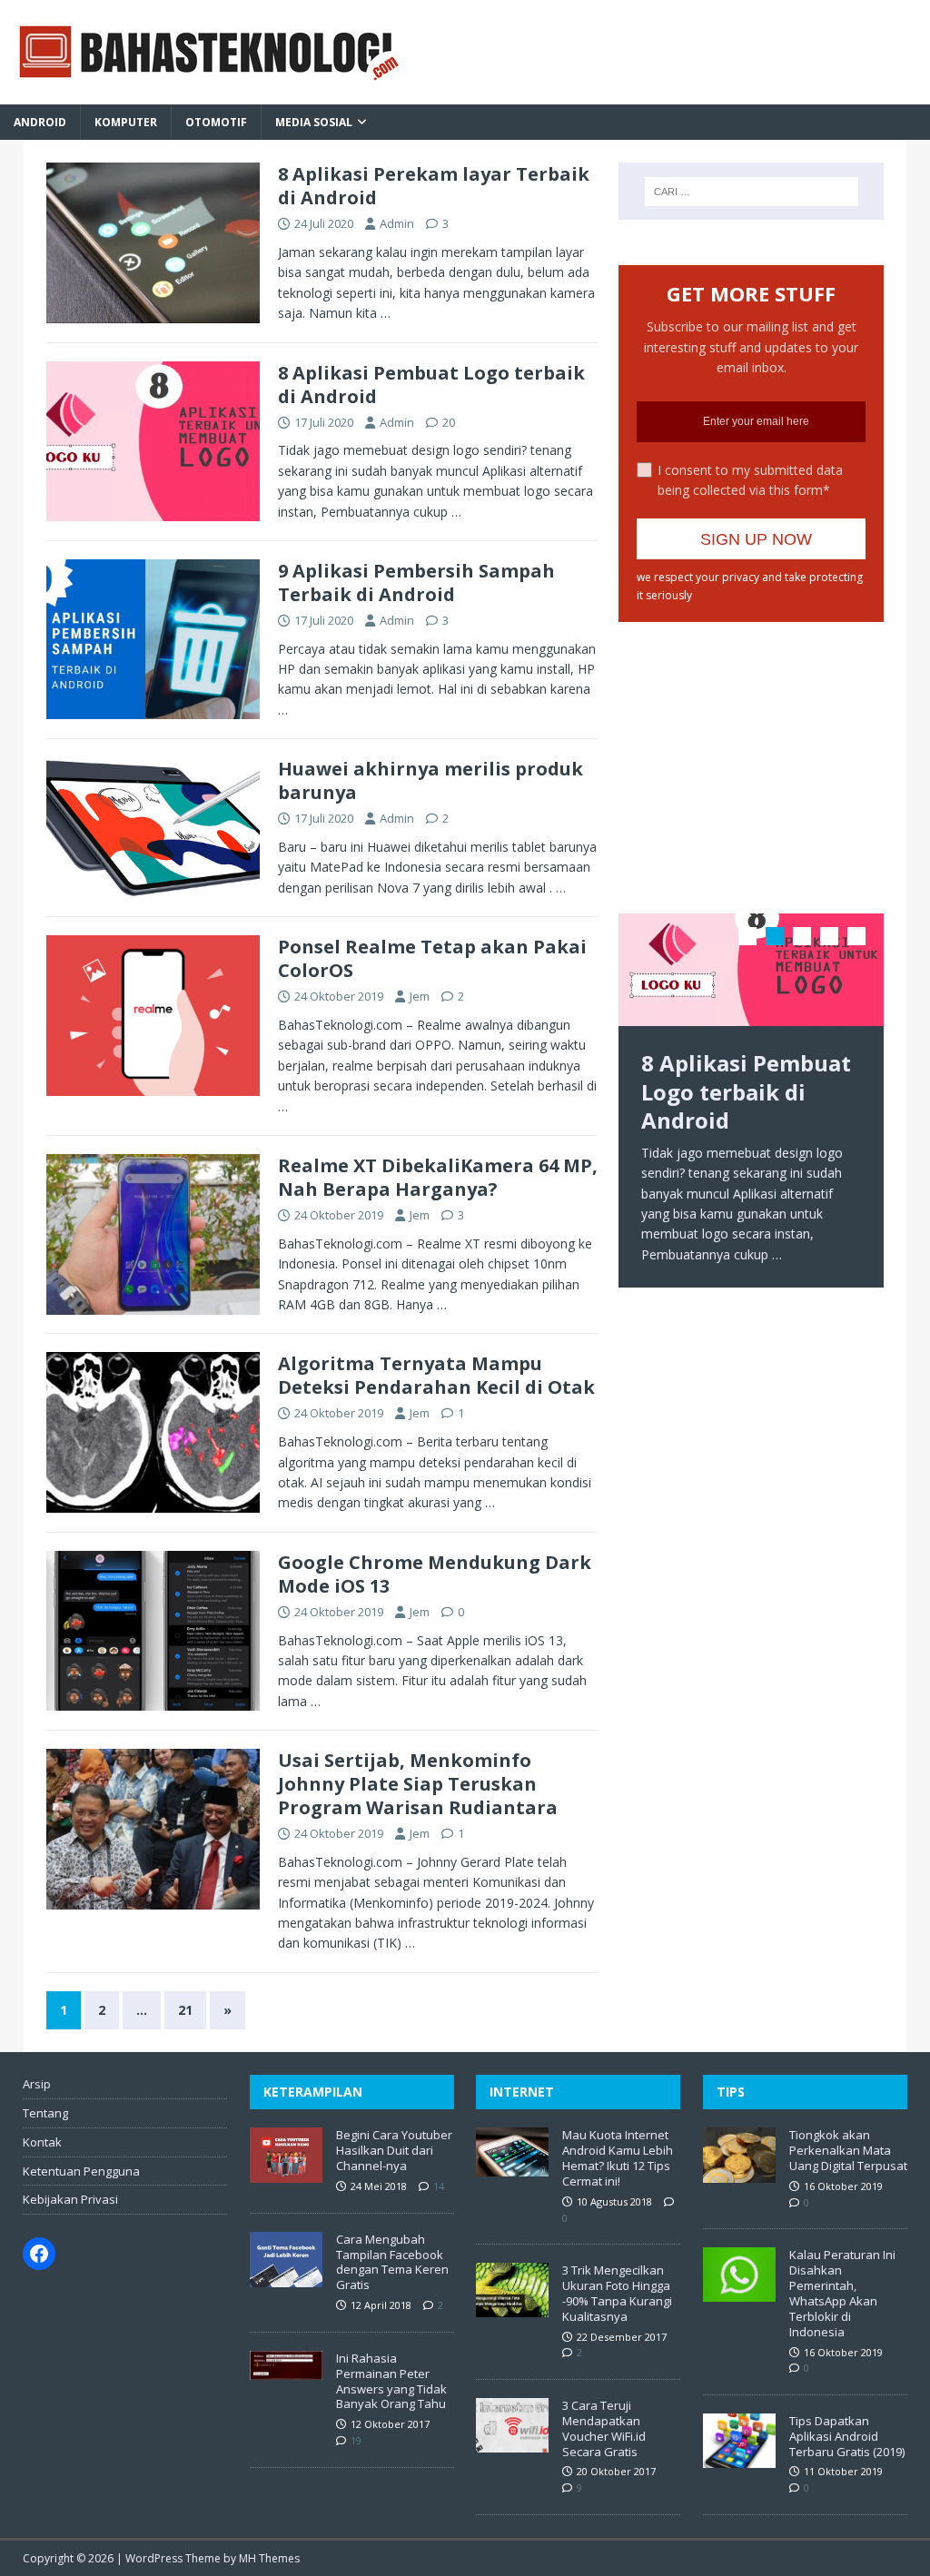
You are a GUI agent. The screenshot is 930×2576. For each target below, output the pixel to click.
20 (449, 422)
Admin (397, 223)
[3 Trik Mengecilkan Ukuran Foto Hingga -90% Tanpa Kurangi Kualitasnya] (512, 2307)
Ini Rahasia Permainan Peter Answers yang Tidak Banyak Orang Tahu (391, 2381)
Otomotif (216, 122)
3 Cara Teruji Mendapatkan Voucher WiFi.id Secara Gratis (604, 2428)
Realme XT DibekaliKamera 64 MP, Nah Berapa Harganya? (438, 1177)
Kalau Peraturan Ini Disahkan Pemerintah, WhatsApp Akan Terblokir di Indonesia (842, 2293)
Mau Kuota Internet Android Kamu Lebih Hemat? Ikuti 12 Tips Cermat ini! (618, 2158)
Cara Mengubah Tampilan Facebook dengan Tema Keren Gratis (392, 2262)
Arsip (37, 2084)
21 (185, 2010)
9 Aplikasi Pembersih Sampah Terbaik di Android (416, 582)
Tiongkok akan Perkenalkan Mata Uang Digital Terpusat (848, 2150)
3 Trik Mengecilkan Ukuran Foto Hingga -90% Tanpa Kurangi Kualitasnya (617, 2293)
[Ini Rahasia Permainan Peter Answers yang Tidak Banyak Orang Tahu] (286, 2370)
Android (40, 122)
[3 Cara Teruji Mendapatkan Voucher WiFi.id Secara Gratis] (512, 2443)
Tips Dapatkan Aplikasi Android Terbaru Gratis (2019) (847, 2436)
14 (439, 2186)
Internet (522, 2092)
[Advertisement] (764, 754)
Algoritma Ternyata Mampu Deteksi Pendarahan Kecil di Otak (436, 1375)
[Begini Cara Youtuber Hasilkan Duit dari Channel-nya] (286, 2174)
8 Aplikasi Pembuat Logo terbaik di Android (431, 385)
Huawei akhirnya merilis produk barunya (430, 780)
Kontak (42, 2142)
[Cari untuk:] (752, 192)
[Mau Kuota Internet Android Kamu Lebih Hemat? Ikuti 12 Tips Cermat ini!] (512, 2166)
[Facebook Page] (39, 2254)
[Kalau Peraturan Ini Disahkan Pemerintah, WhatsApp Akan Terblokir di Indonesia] (739, 2293)
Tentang (45, 2113)
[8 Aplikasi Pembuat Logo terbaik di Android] (751, 970)
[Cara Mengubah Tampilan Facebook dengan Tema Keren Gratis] (286, 2277)
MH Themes (269, 2558)
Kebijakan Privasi (70, 2199)
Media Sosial (314, 122)
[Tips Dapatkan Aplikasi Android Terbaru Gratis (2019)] (739, 2458)
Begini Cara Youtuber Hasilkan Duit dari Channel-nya (394, 2150)
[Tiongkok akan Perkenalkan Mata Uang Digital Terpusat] (739, 2173)
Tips (731, 2092)
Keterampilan (313, 2092)
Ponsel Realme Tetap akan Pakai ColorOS (432, 958)
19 (356, 2440)
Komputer (126, 122)
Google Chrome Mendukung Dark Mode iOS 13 (435, 1574)
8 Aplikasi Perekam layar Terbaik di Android (434, 186)
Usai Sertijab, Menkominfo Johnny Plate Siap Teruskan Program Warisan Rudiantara (418, 1784)
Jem (420, 996)
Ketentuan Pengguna (81, 2171)
